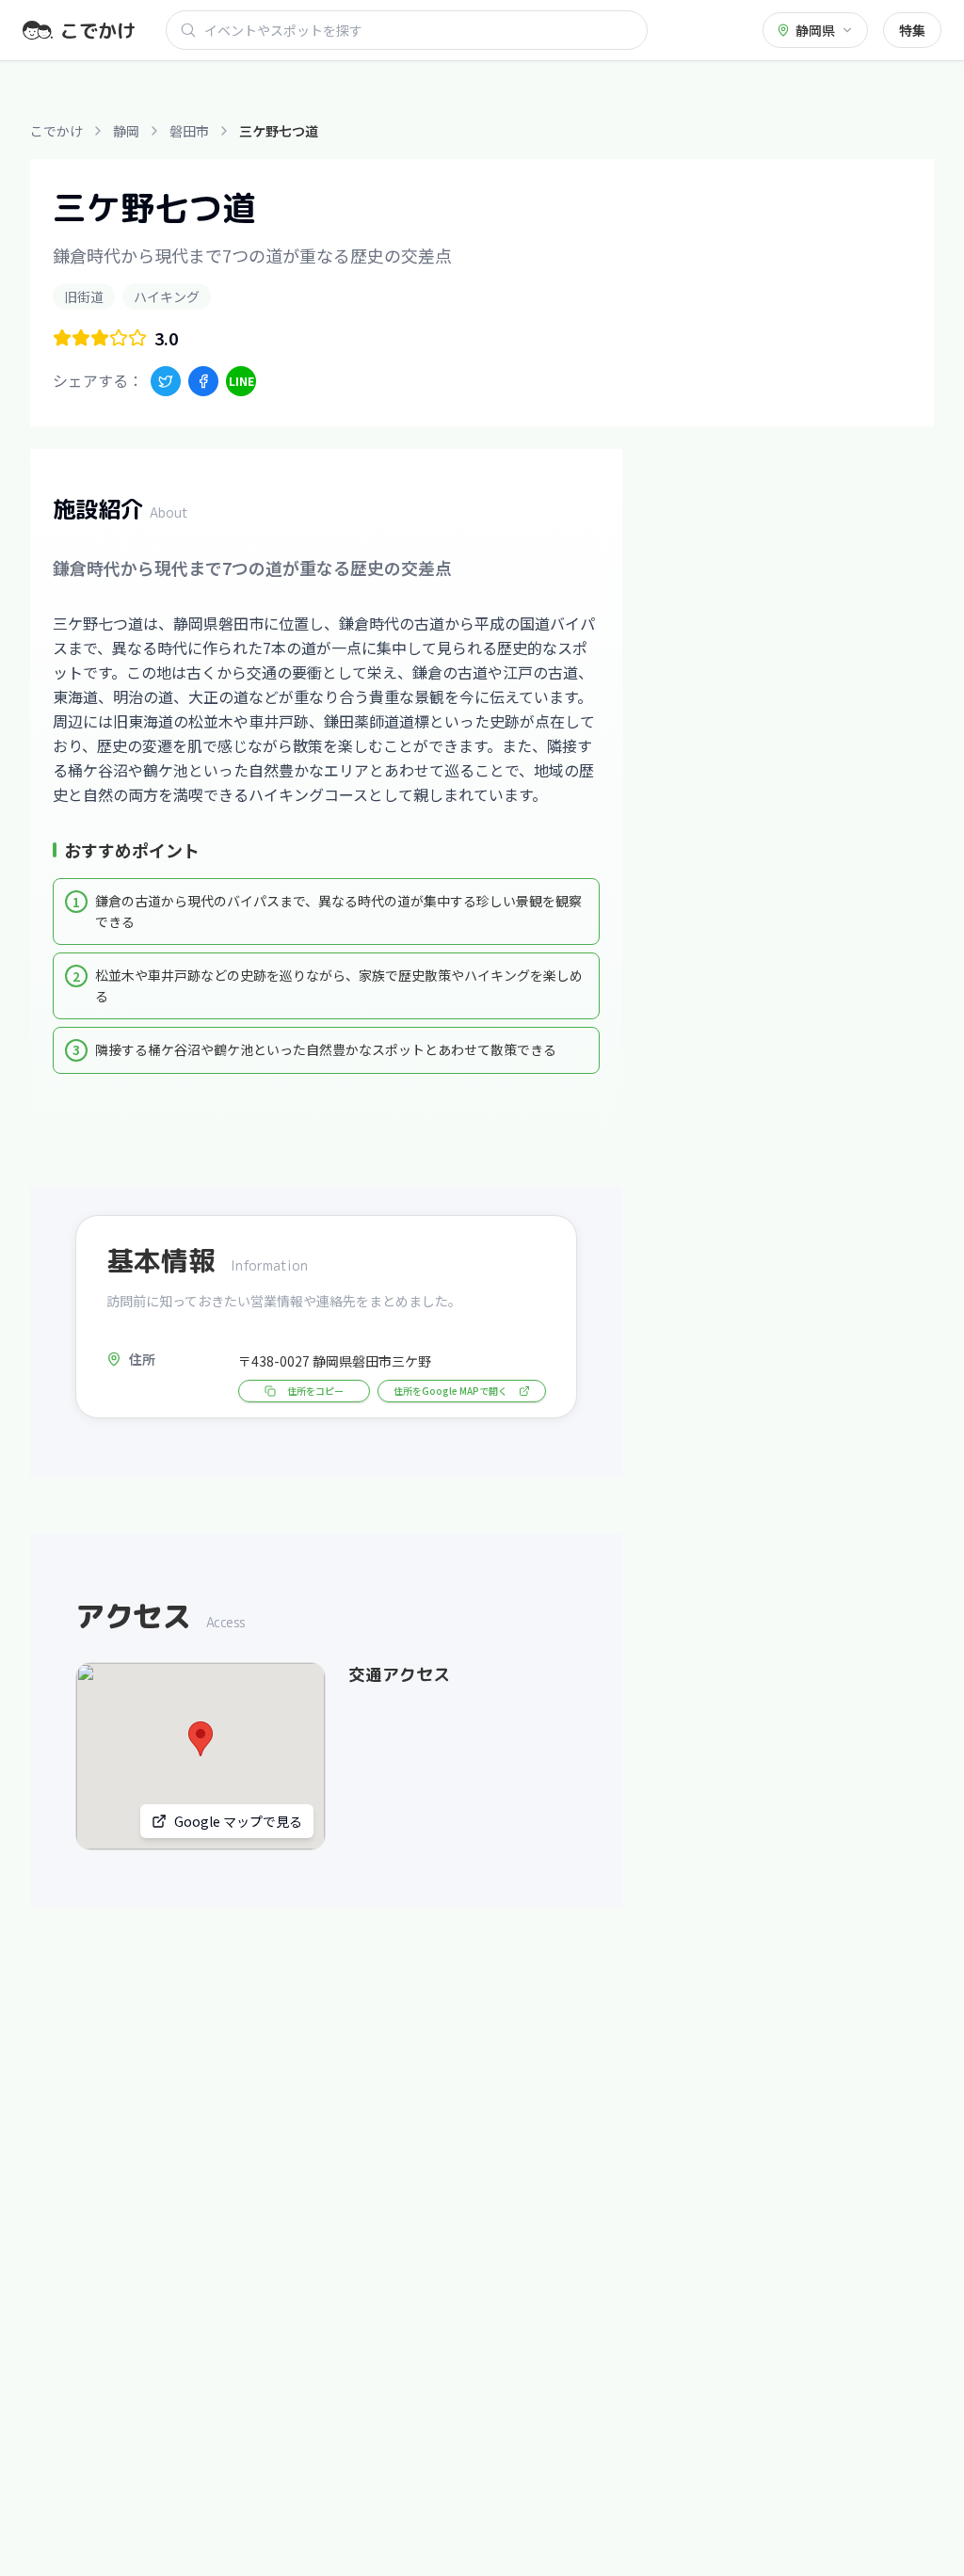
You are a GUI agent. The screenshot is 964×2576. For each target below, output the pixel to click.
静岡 (126, 131)
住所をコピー (315, 1391)
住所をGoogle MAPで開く (450, 1391)
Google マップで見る (238, 1821)
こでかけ (56, 131)
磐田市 (189, 131)
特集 (912, 30)
